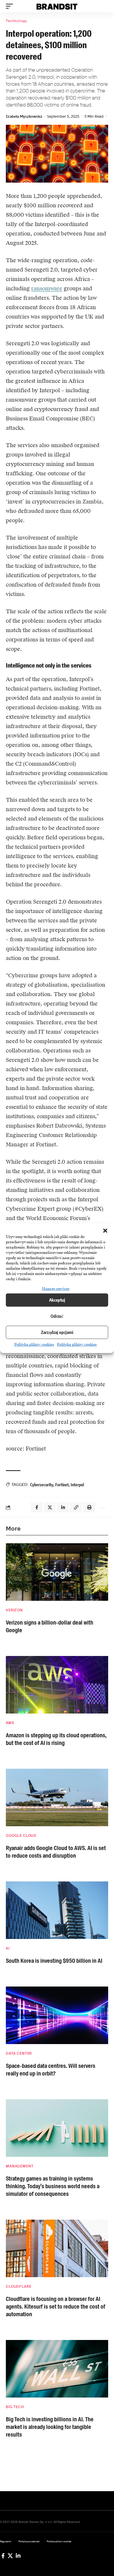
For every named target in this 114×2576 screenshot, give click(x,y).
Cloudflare (19, 2287)
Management (20, 2166)
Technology (16, 21)
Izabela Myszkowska (24, 116)
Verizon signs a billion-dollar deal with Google (50, 1626)
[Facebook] (3, 2556)
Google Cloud (21, 1836)
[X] (10, 2556)
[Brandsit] (57, 6)
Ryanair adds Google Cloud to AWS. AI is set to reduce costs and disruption (56, 1852)
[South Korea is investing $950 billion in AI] (57, 1910)
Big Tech (15, 2407)
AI (8, 1948)
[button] (105, 1231)
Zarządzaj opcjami (57, 1332)
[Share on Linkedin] (63, 1507)
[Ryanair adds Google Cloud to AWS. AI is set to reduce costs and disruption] (57, 1797)
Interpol (77, 1485)
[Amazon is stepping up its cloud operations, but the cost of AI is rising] (57, 1685)
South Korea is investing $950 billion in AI (54, 1961)
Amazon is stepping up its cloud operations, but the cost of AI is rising (56, 1739)
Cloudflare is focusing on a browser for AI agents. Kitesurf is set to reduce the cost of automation (56, 2307)
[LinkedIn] (18, 2556)
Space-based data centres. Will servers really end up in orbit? (51, 2070)
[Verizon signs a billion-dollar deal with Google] (57, 1572)
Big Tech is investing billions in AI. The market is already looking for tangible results (50, 2427)
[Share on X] (50, 1507)
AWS (10, 1723)
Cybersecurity (42, 1485)
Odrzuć (57, 1316)
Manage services (56, 1289)
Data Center (19, 2053)
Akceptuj (57, 1300)
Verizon (14, 1610)
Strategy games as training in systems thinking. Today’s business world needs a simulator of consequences (53, 2186)
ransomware (47, 288)
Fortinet (62, 1485)
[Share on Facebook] (37, 1507)
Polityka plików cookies (34, 1345)
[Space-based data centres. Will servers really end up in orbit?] (57, 2015)
